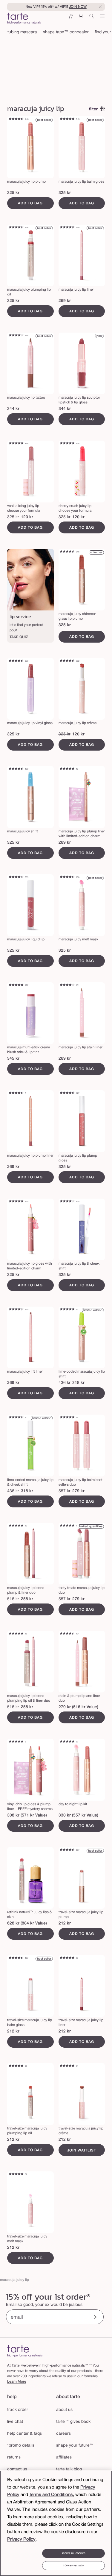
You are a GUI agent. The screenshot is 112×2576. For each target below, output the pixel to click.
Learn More (17, 2382)
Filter (93, 109)
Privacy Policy (21, 2539)
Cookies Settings (73, 2566)
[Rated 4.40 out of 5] (67, 877)
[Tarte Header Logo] (24, 19)
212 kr (65, 1923)
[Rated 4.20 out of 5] (67, 985)
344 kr (13, 409)
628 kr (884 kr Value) (27, 1923)
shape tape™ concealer (66, 32)
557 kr (65, 1491)
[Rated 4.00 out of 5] (16, 336)
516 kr (13, 1599)
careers (63, 2434)
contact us (17, 2469)
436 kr (65, 1383)
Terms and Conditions (51, 2495)
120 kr (27, 517)
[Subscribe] (94, 2318)
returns (14, 2457)
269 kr (65, 301)
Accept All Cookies (73, 2553)
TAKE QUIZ (19, 637)
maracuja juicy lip (14, 2280)
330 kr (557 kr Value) (78, 1815)
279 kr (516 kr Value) (78, 1707)
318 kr (78, 1383)
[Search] (92, 18)
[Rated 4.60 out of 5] (16, 119)
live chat (15, 2422)
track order (18, 2410)
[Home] (25, 2351)
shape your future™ (75, 2446)
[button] (70, 18)
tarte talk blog (69, 2469)
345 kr (13, 1059)
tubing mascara (22, 32)
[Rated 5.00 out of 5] (16, 1526)
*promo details (21, 2446)
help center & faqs (24, 2434)
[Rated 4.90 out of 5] (67, 1418)
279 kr (78, 1491)
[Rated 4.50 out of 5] (16, 228)
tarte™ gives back (73, 2422)
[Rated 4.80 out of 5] (16, 444)
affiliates (64, 2457)
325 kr (13, 193)
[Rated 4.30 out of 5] (16, 877)
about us (64, 2410)
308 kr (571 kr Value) (27, 1815)
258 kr (27, 1599)
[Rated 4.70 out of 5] (67, 119)
